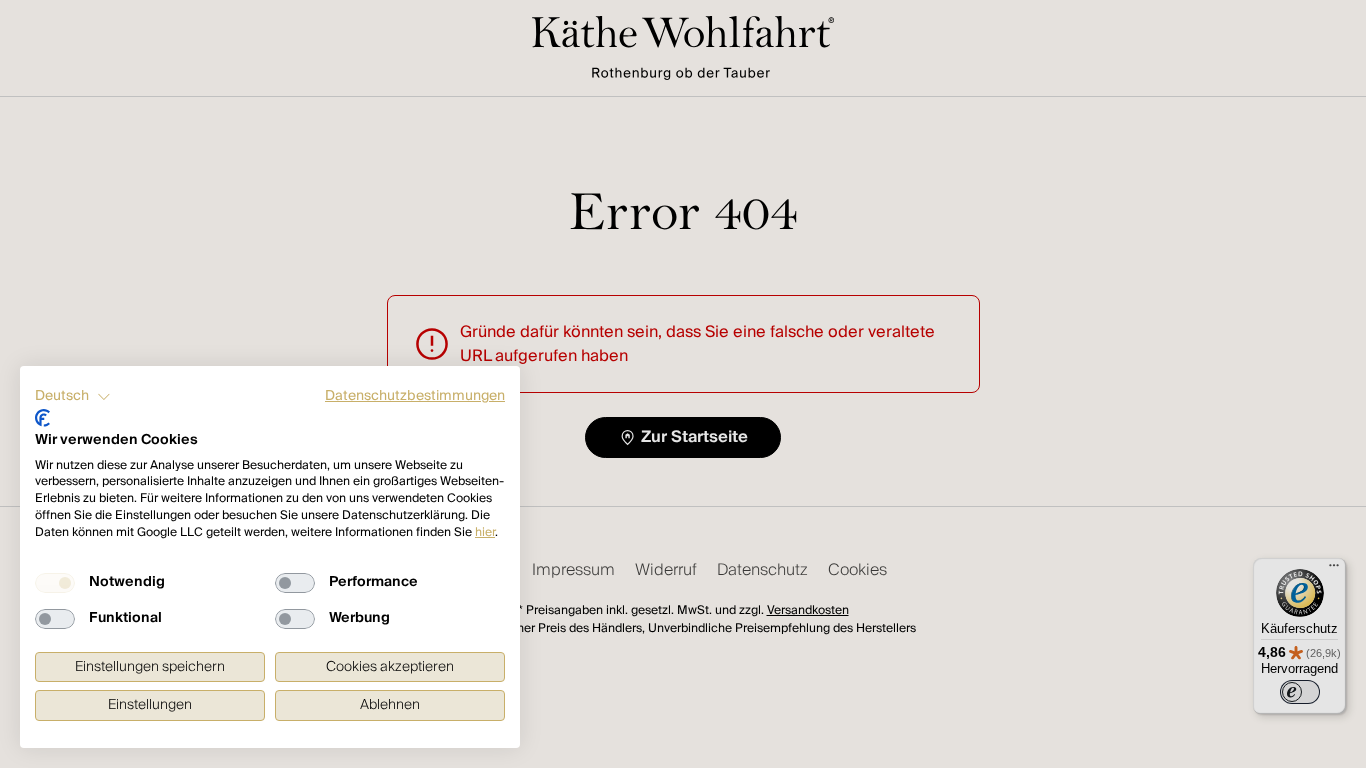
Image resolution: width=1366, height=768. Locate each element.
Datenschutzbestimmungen (415, 396)
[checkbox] (55, 583)
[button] (73, 397)
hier (485, 532)
